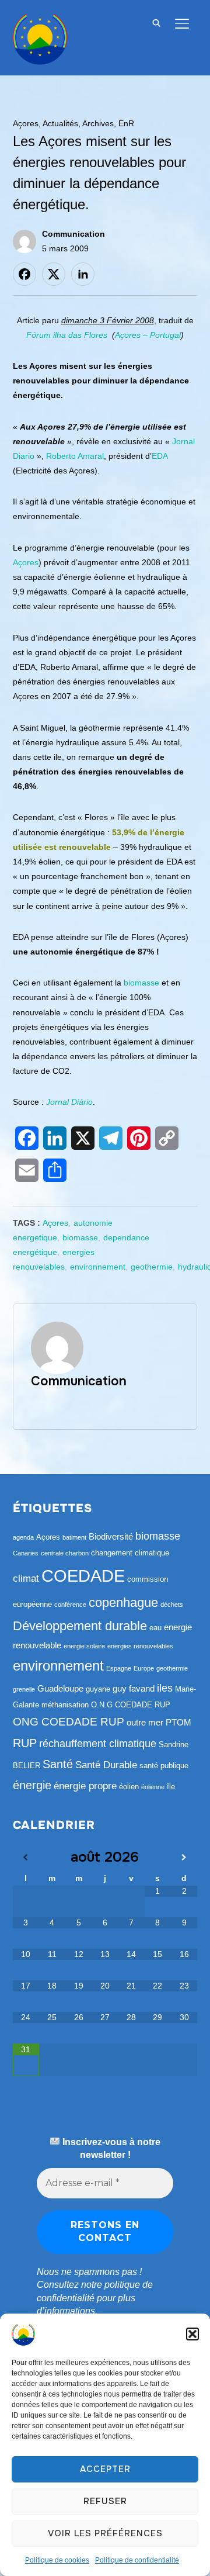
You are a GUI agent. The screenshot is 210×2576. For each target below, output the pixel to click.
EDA (160, 456)
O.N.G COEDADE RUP (131, 1705)
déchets (172, 1605)
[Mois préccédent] (26, 1858)
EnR (126, 123)
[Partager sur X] (54, 274)
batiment (74, 1537)
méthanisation (65, 1705)
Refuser (105, 2501)
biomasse (141, 983)
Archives (98, 123)
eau (155, 1628)
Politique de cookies (57, 2560)
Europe (144, 1668)
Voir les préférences (105, 2533)
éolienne (153, 1787)
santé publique (164, 1766)
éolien (129, 1787)
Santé (58, 1764)
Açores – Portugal (148, 335)
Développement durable (80, 1626)
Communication (73, 234)
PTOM (178, 1722)
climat (26, 1579)
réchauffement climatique (98, 1744)
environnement (98, 1267)
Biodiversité (111, 1536)
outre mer (145, 1722)
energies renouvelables (140, 1646)
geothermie (152, 1267)
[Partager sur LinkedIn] (83, 274)
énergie (32, 1785)
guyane (98, 1689)
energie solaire (84, 1646)
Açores (26, 123)
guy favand (134, 1688)
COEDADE (83, 1576)
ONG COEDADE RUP (69, 1722)
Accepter (105, 2469)
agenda (23, 1537)
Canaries (26, 1553)
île (171, 1787)
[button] (192, 2334)
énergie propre (85, 1786)
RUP (25, 1743)
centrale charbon (65, 1553)
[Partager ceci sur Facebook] (24, 274)
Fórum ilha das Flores (68, 335)
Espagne (119, 1668)
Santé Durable (106, 1765)
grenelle (24, 1689)
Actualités (60, 123)
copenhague (123, 1602)
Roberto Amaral (75, 456)
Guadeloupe (60, 1688)
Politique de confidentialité (137, 2560)
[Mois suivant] (184, 1858)
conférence (70, 1605)
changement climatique (130, 1553)
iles (165, 1688)
